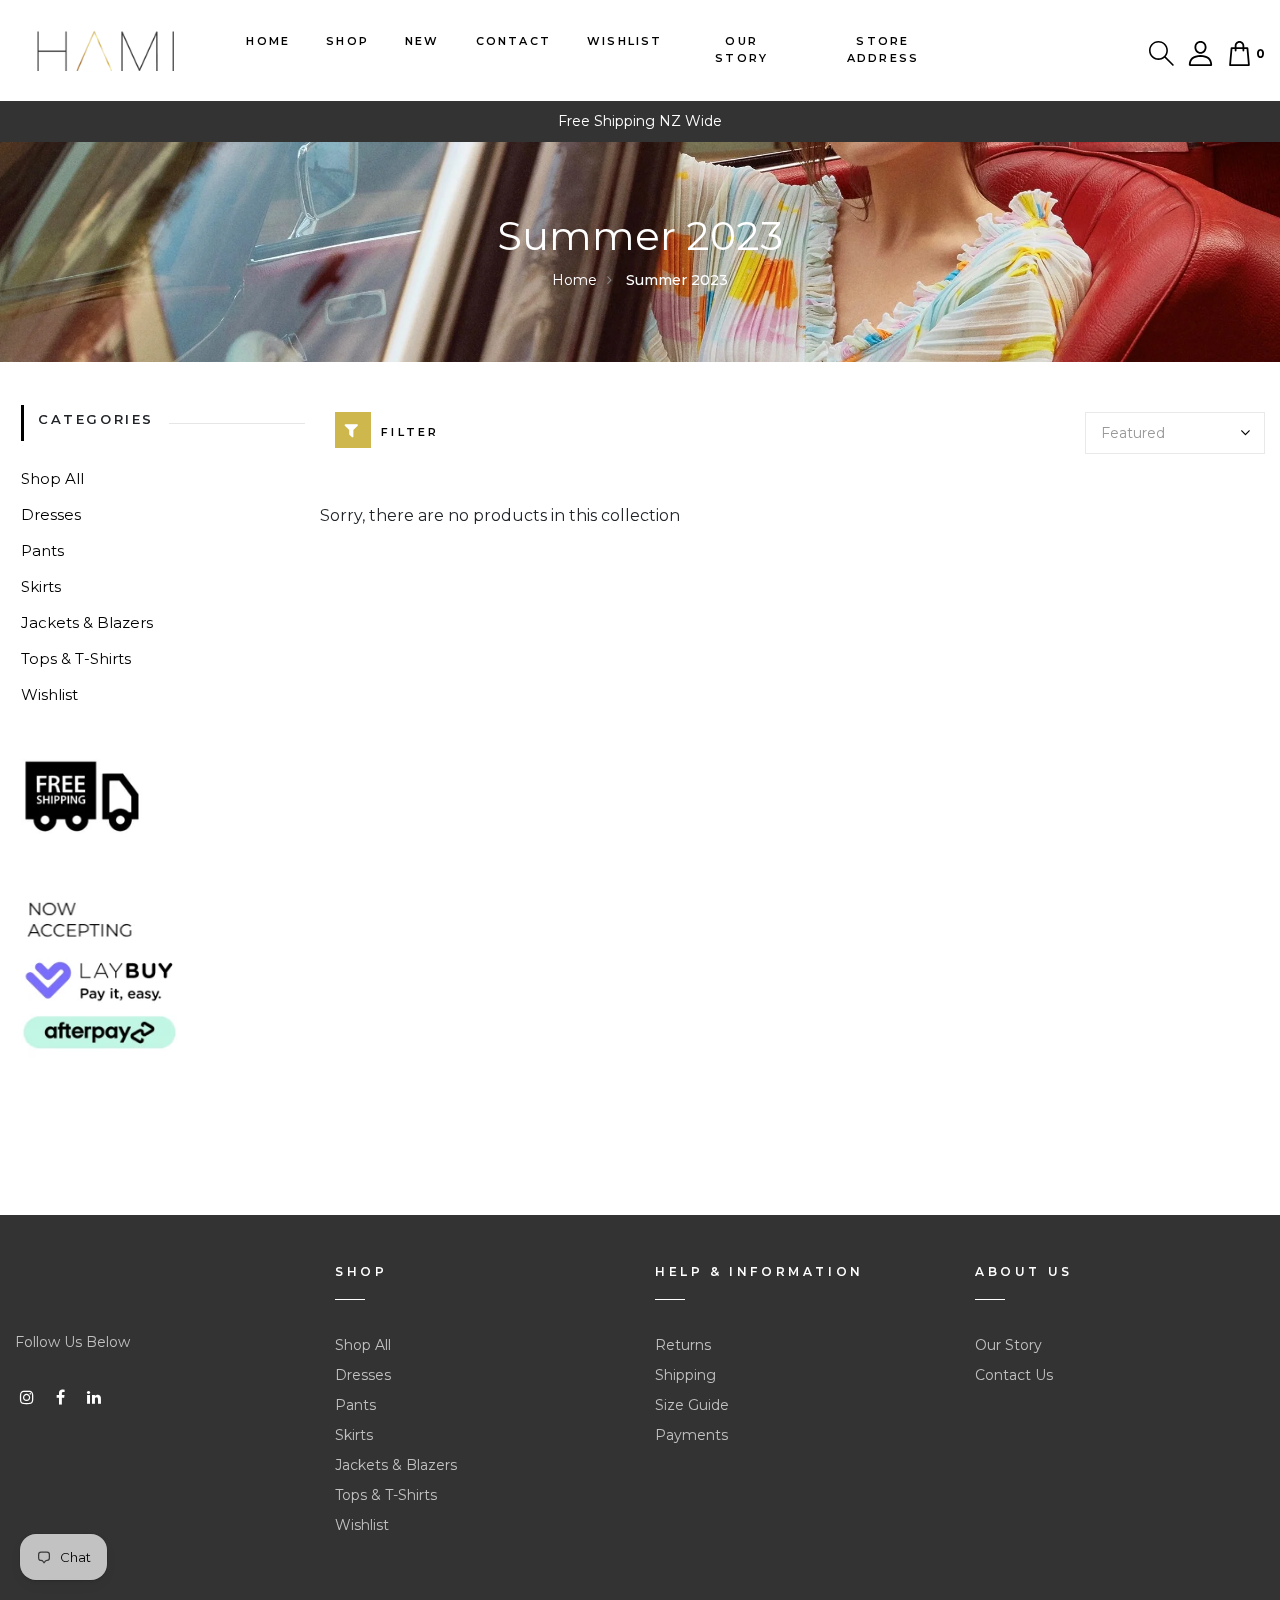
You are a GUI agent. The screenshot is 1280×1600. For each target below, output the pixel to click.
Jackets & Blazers (87, 622)
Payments (691, 1435)
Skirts (41, 586)
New (422, 41)
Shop (347, 41)
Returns (683, 1345)
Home (268, 41)
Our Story (741, 49)
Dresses (51, 514)
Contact (513, 41)
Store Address (883, 49)
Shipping (685, 1375)
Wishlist (625, 41)
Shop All (52, 478)
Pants (42, 550)
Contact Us (1014, 1375)
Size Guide (692, 1405)
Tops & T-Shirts (76, 658)
